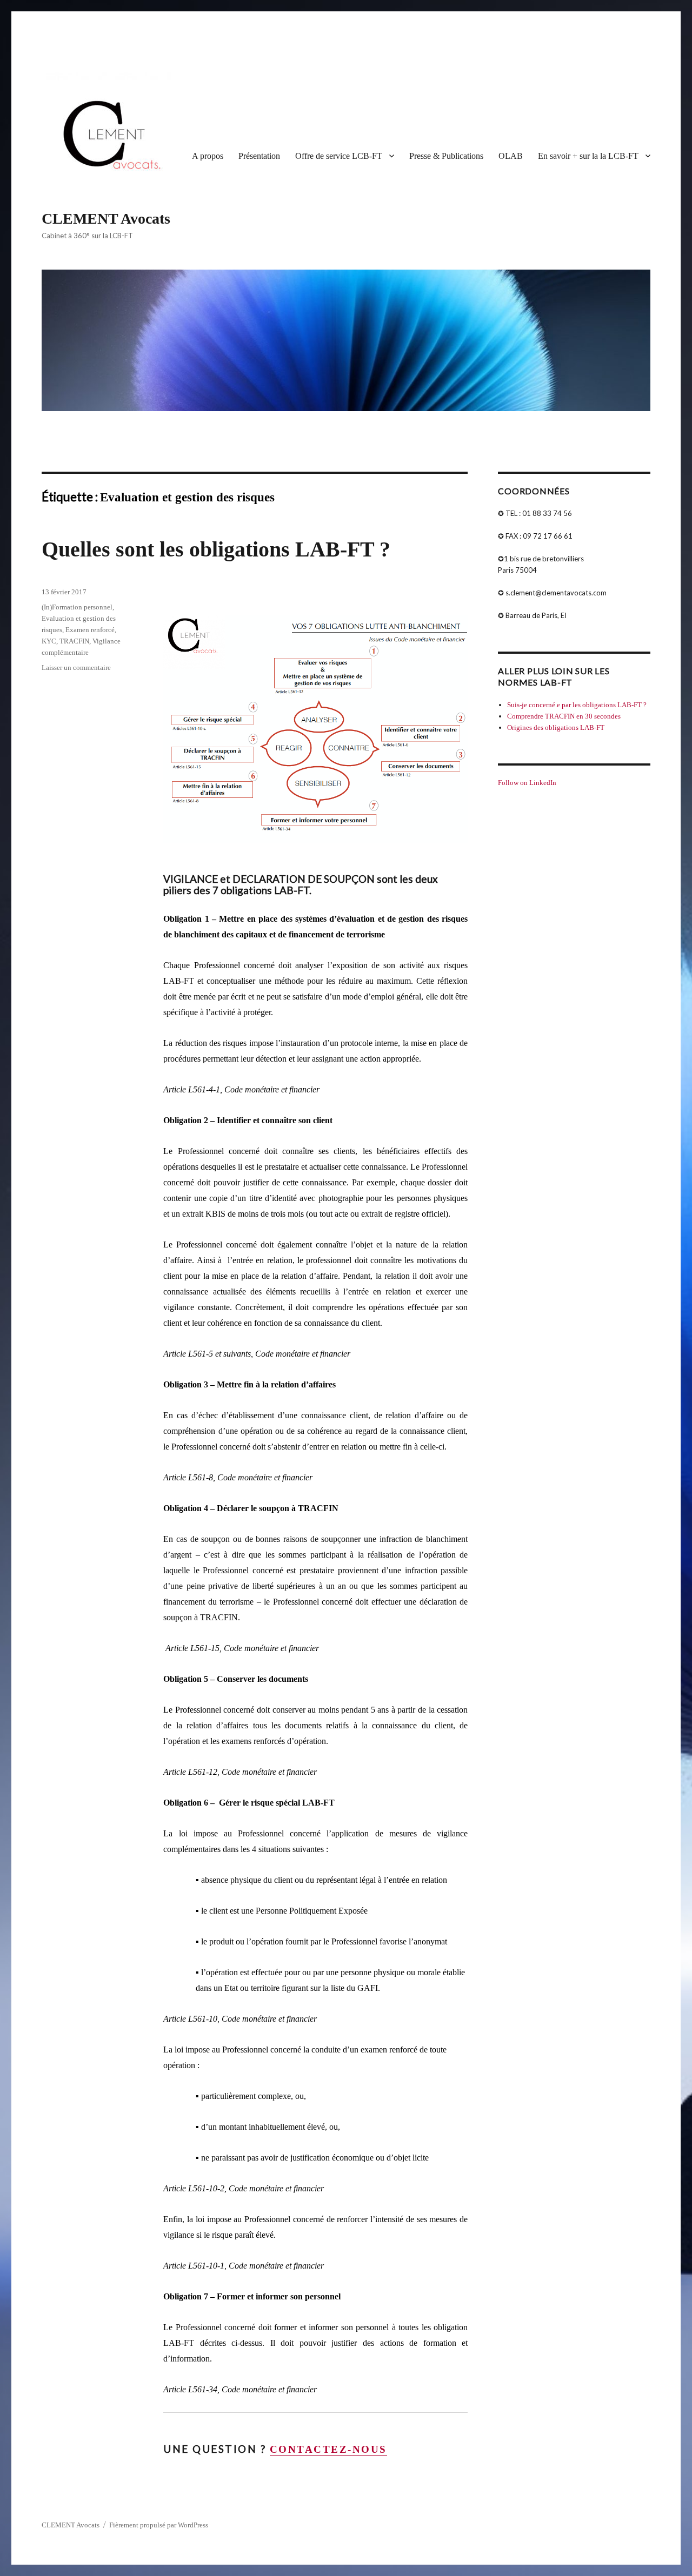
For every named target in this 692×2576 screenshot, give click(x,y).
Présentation (259, 156)
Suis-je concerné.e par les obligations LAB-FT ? (577, 705)
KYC (49, 641)
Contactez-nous (328, 2449)
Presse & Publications (446, 156)
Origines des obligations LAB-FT (556, 727)
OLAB (511, 156)
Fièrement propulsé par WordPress (159, 2525)
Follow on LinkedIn (527, 783)
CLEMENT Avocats (106, 219)
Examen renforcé (90, 630)
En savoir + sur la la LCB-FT (588, 156)
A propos (208, 156)
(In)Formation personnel (77, 607)
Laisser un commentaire (76, 668)
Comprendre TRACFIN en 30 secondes (564, 716)
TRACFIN (74, 641)
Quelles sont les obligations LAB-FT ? (216, 549)
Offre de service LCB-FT (339, 156)
